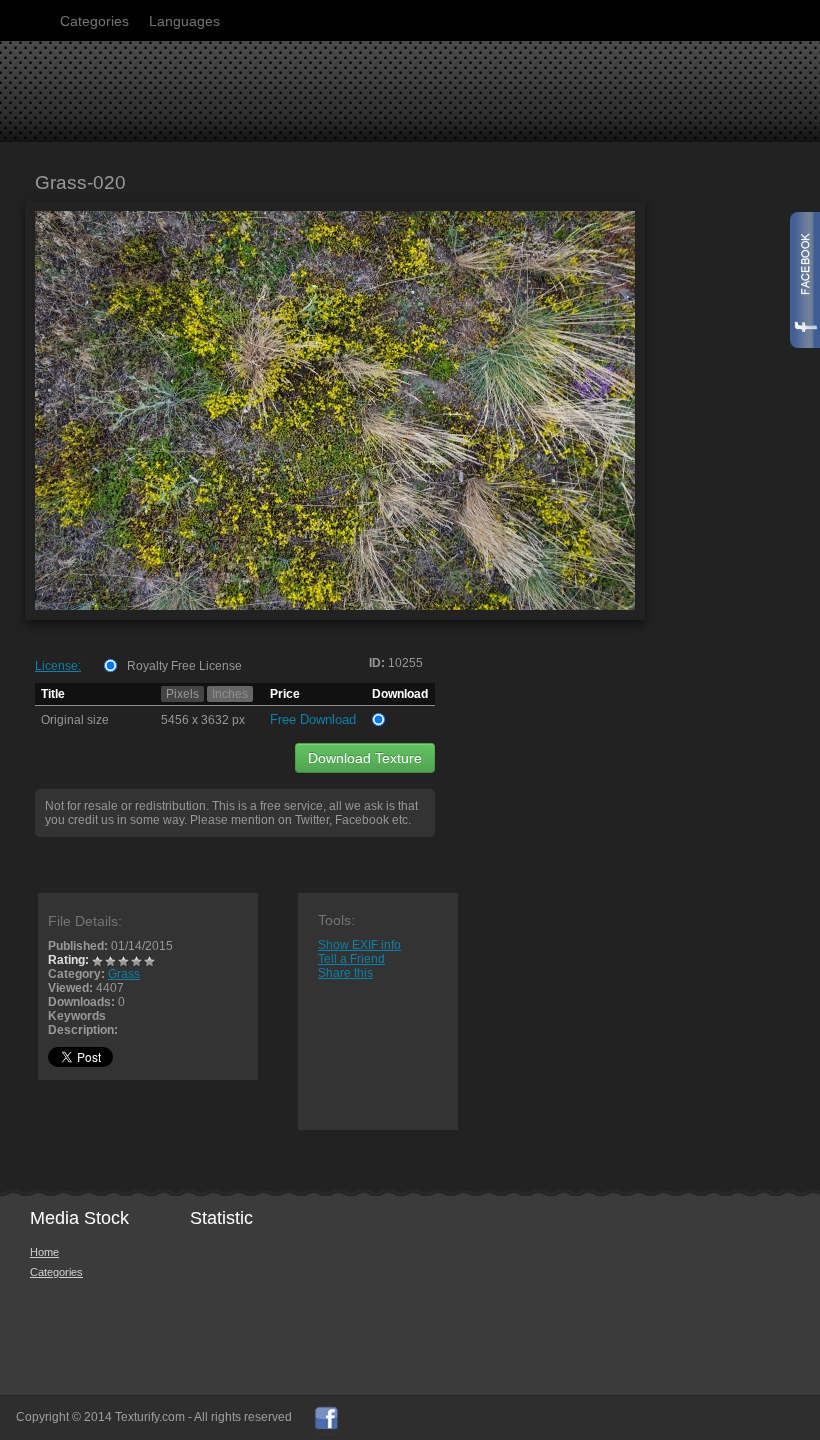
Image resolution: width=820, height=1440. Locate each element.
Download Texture (365, 758)
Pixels (182, 694)
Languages (184, 21)
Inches (230, 694)
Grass (124, 974)
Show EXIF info (359, 945)
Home (44, 1252)
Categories (94, 21)
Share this (345, 973)
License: (58, 666)
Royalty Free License (184, 666)
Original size (75, 720)
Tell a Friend (351, 959)
